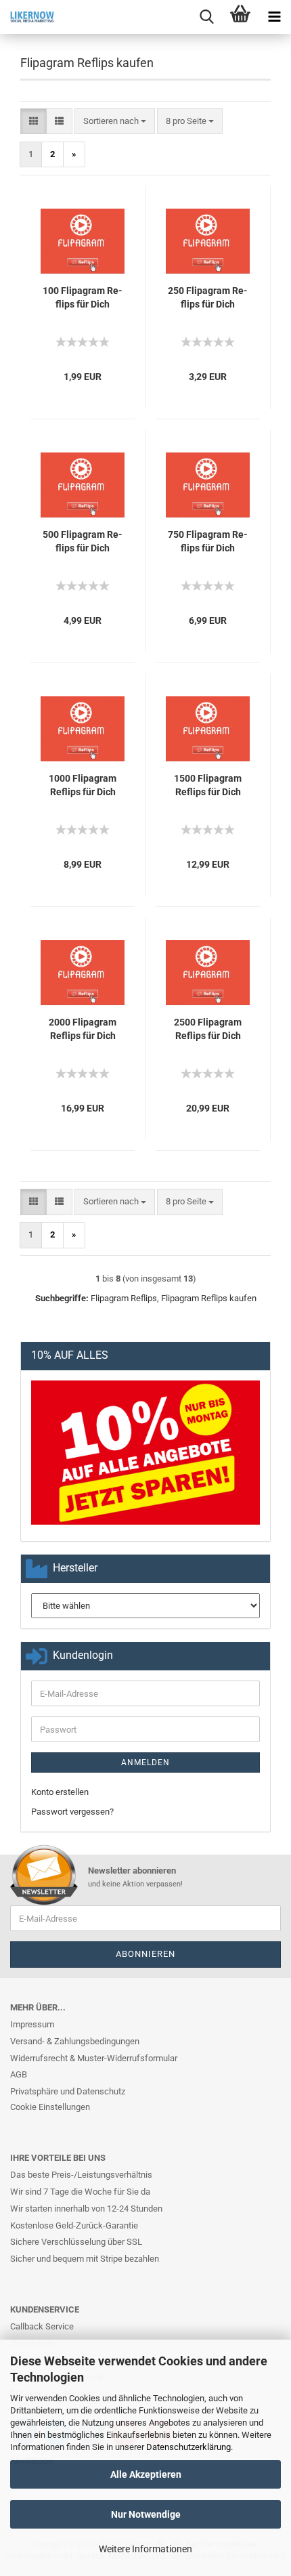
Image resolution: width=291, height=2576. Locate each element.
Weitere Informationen (145, 2549)
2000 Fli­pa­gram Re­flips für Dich (83, 1029)
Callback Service (42, 2326)
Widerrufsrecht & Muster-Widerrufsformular (94, 2058)
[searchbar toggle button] (206, 17)
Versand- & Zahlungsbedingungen (75, 2041)
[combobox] (115, 122)
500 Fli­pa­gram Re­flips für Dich (83, 541)
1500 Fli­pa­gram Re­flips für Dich (208, 785)
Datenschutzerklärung (188, 2447)
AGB (19, 2074)
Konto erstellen (60, 1792)
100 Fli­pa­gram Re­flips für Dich (83, 297)
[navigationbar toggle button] (274, 17)
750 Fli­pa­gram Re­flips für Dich (208, 541)
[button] (33, 122)
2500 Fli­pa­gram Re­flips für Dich (208, 1029)
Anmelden (145, 1762)
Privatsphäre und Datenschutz (68, 2091)
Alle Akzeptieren (146, 2474)
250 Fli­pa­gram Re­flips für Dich (208, 297)
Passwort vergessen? (72, 1812)
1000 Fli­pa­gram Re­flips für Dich (83, 785)
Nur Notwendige (146, 2514)
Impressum (32, 2024)
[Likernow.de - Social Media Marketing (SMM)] (27, 17)
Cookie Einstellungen (50, 2107)
